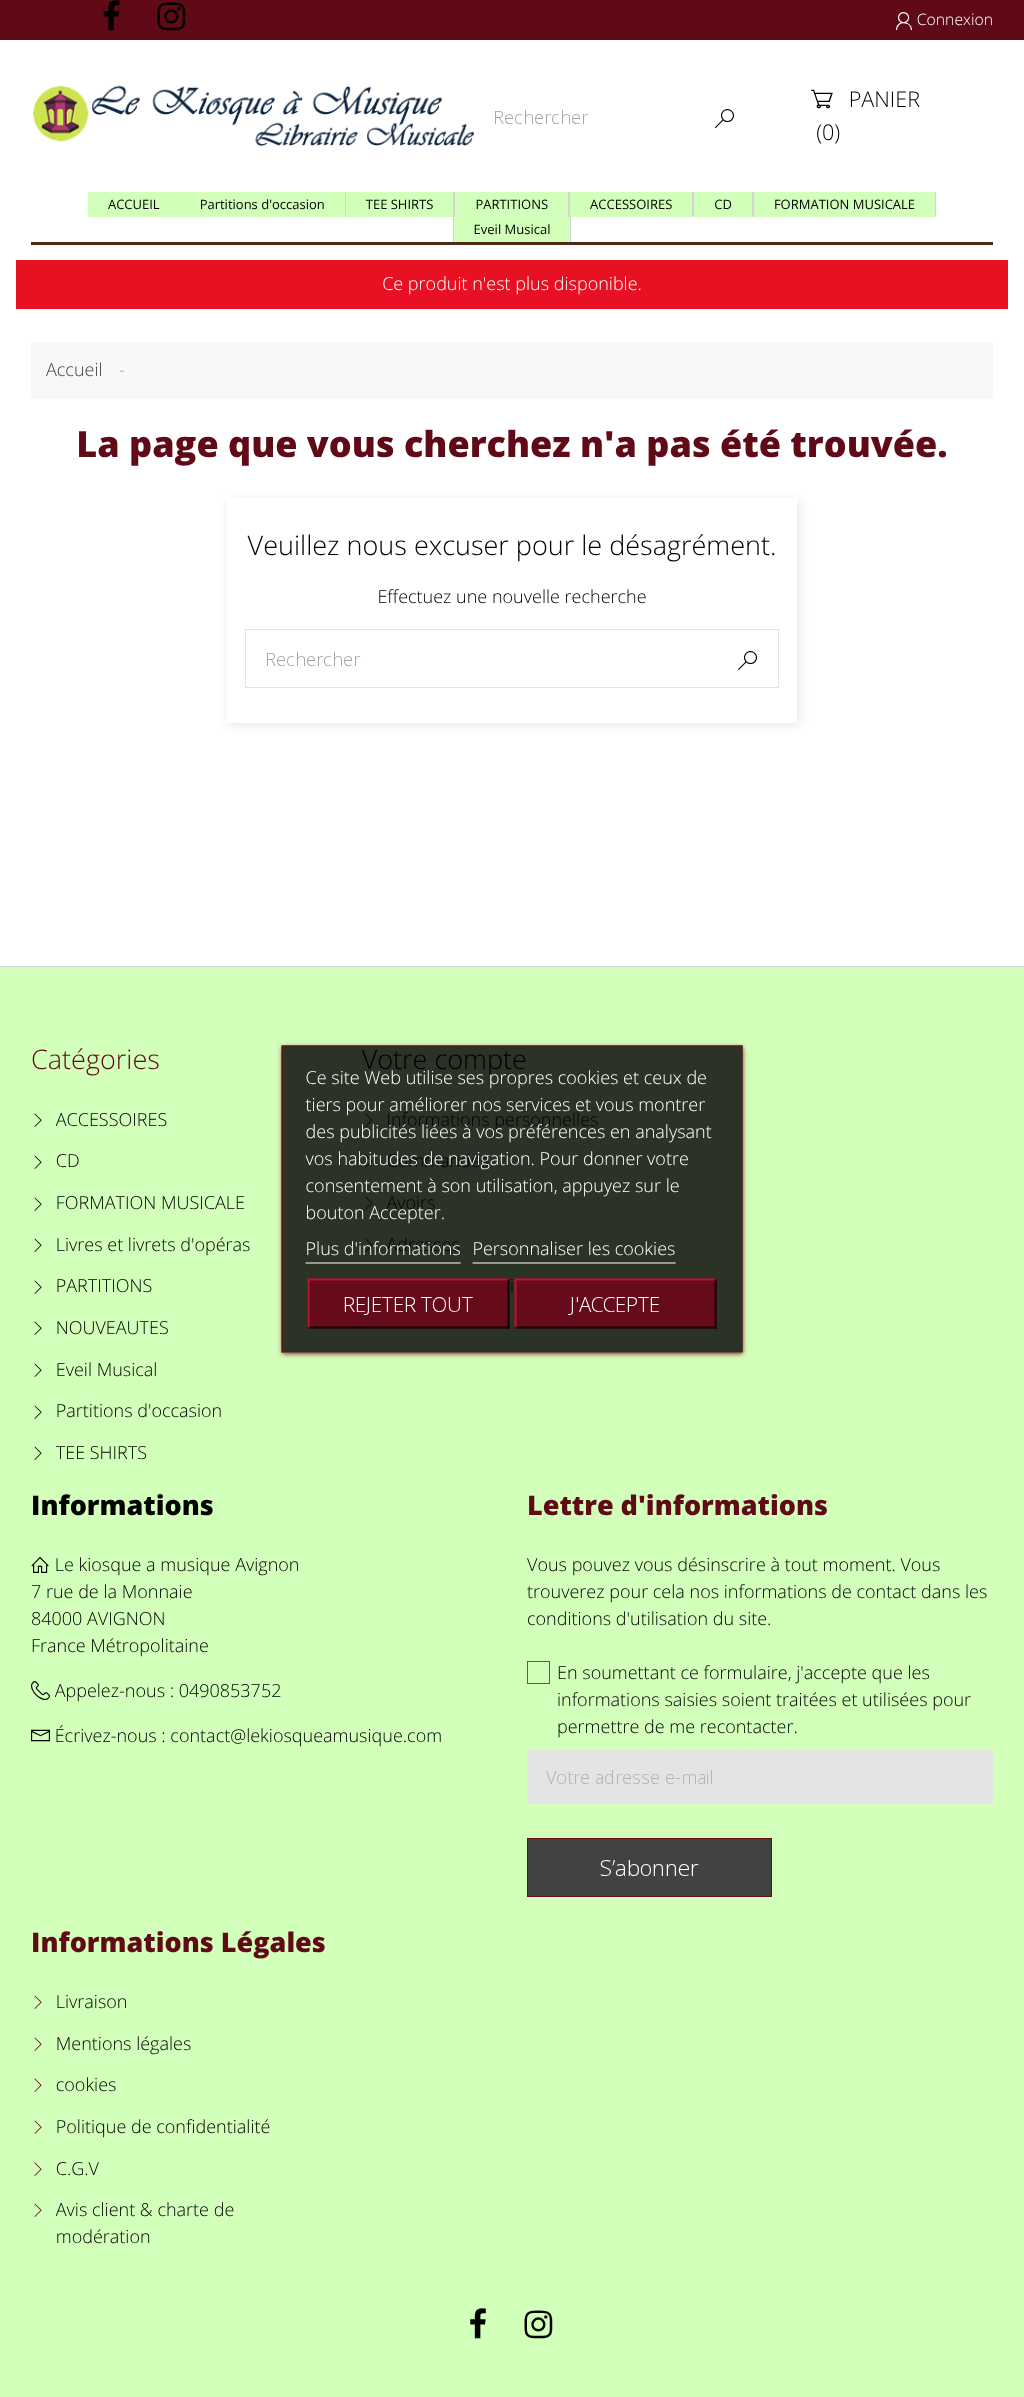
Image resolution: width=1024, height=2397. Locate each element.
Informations (122, 1504)
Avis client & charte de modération (145, 2223)
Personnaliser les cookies (573, 1248)
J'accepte (615, 1303)
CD (68, 1161)
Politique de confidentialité (163, 2127)
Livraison (92, 2002)
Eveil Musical (107, 1370)
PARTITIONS (104, 1286)
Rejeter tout (408, 1303)
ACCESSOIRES (111, 1120)
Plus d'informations (383, 1248)
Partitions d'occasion (139, 1411)
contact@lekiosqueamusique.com (306, 1736)
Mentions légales (123, 2044)
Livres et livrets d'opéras (153, 1245)
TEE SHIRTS (101, 1453)
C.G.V (77, 2169)
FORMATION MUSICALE (150, 1203)
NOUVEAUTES (112, 1328)
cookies (86, 2085)
